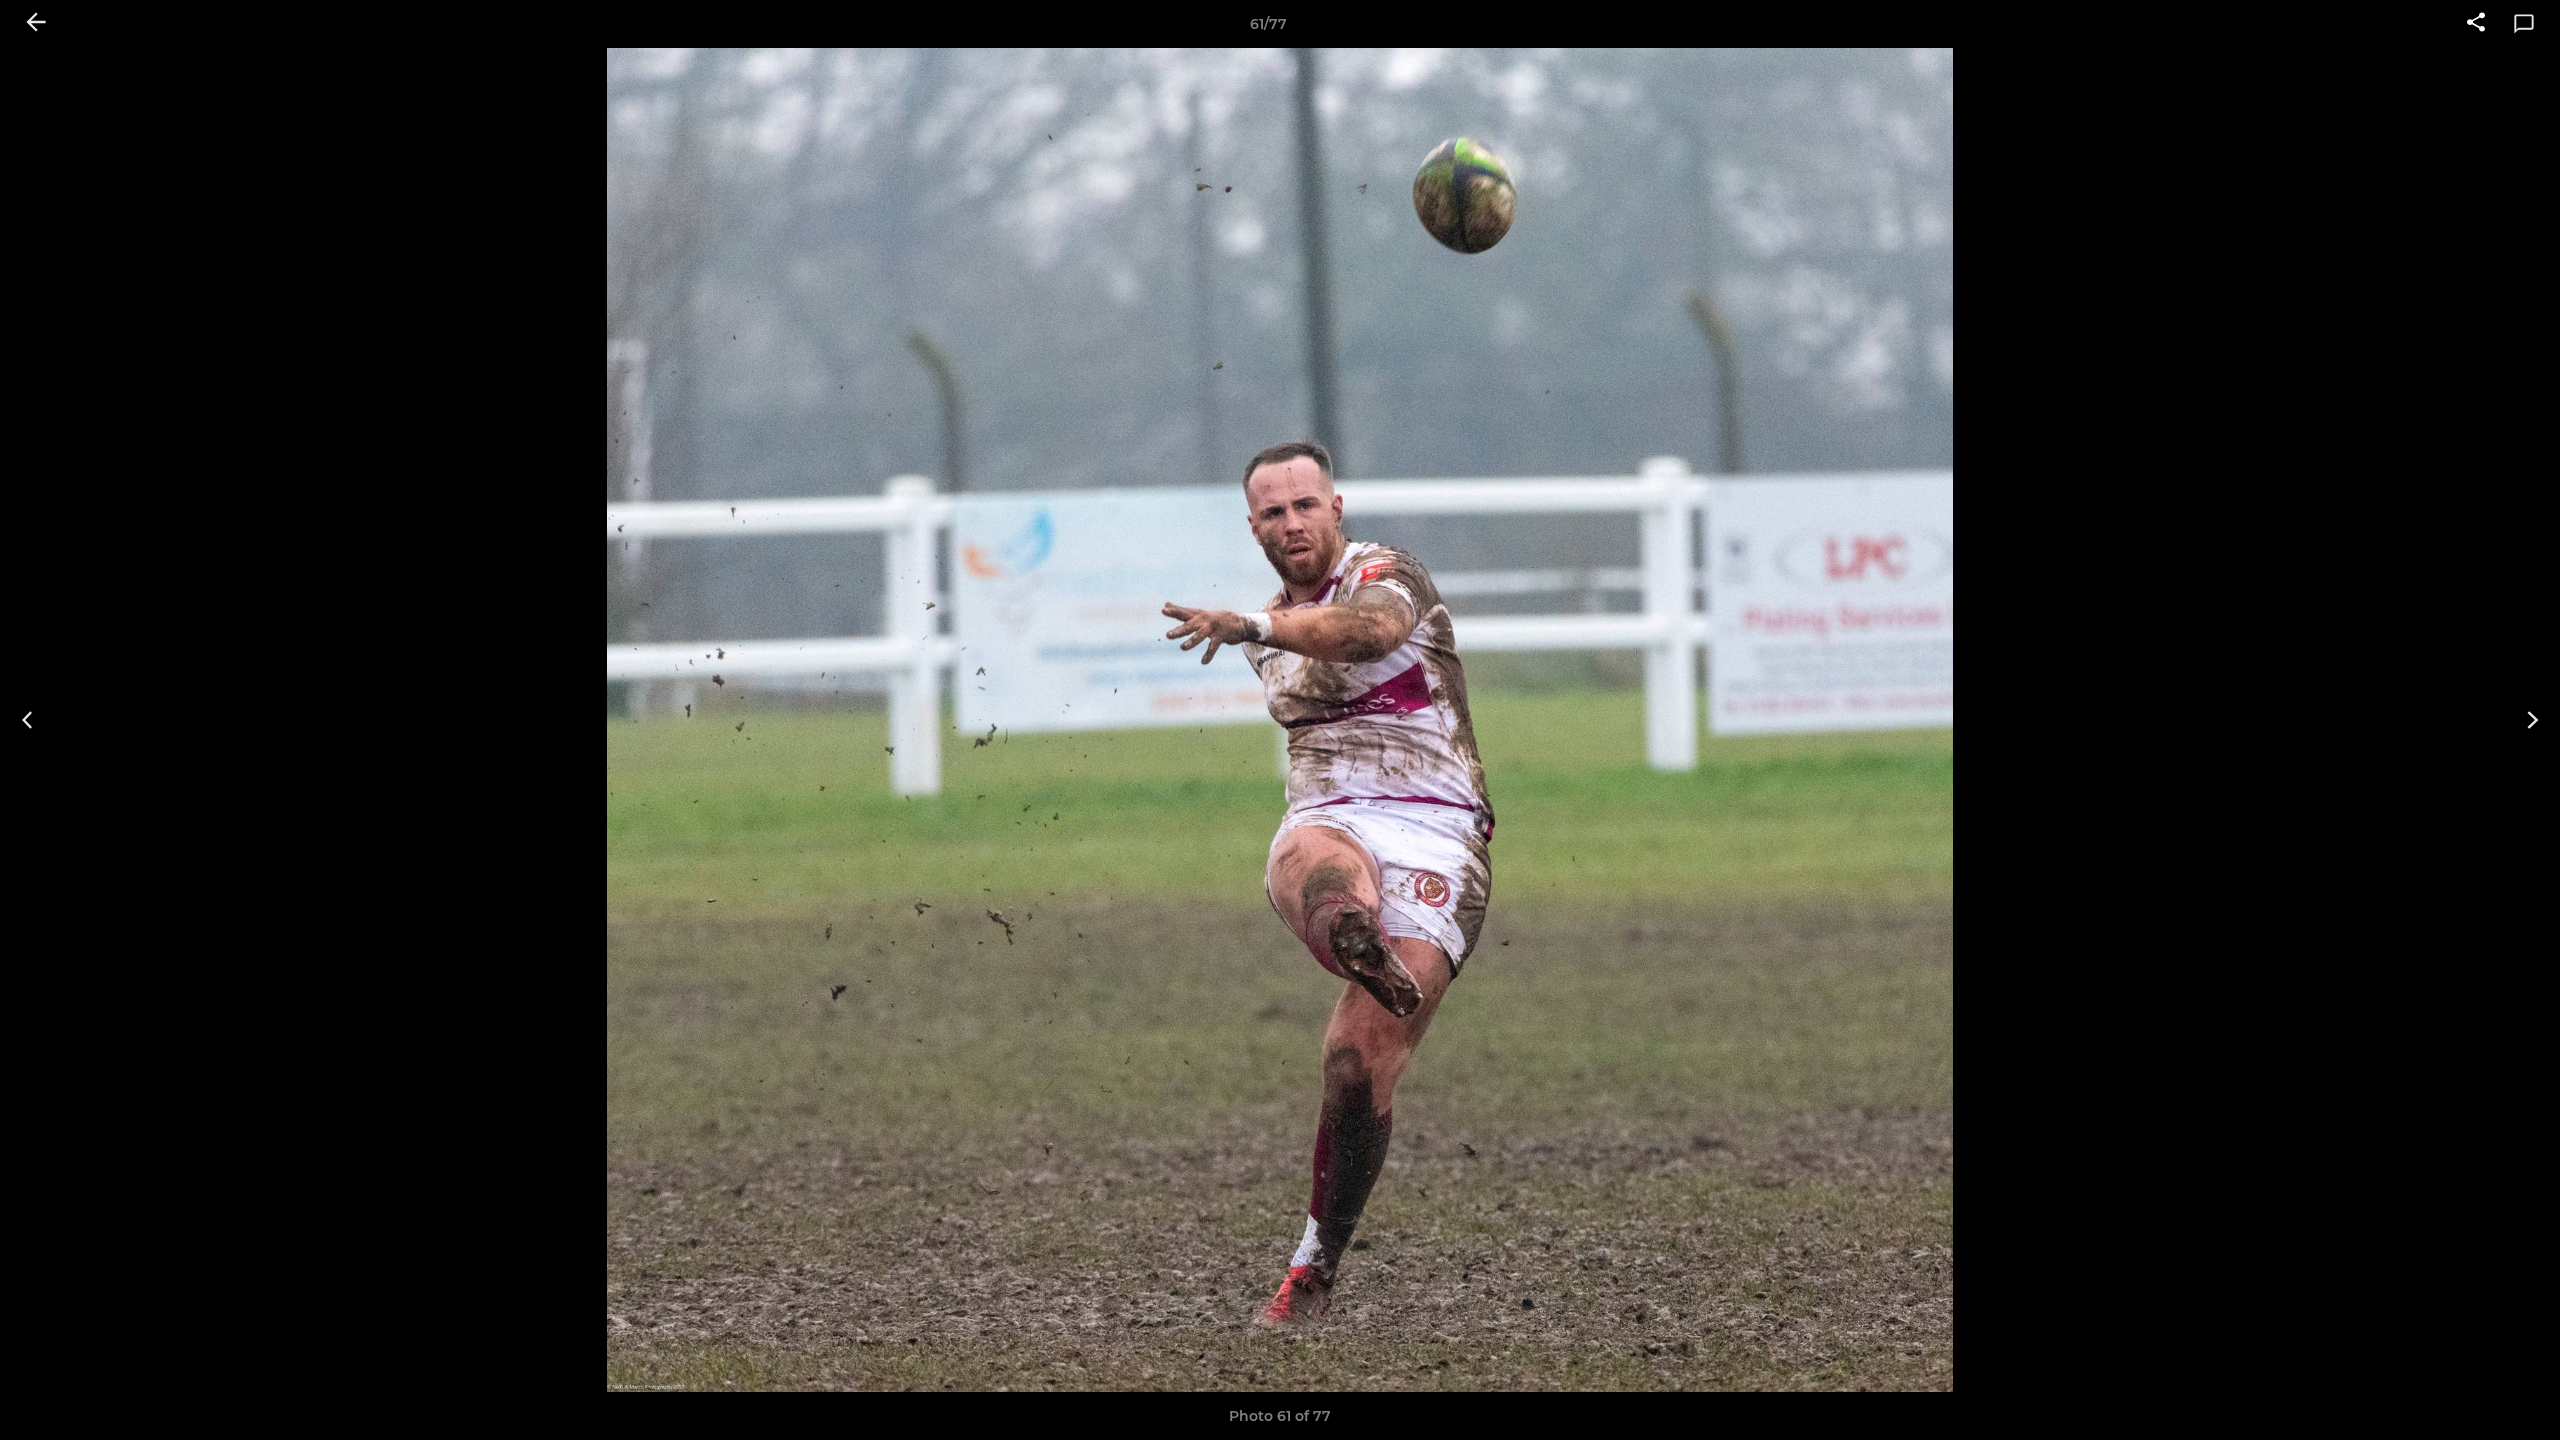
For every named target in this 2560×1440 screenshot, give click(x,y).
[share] (2476, 24)
